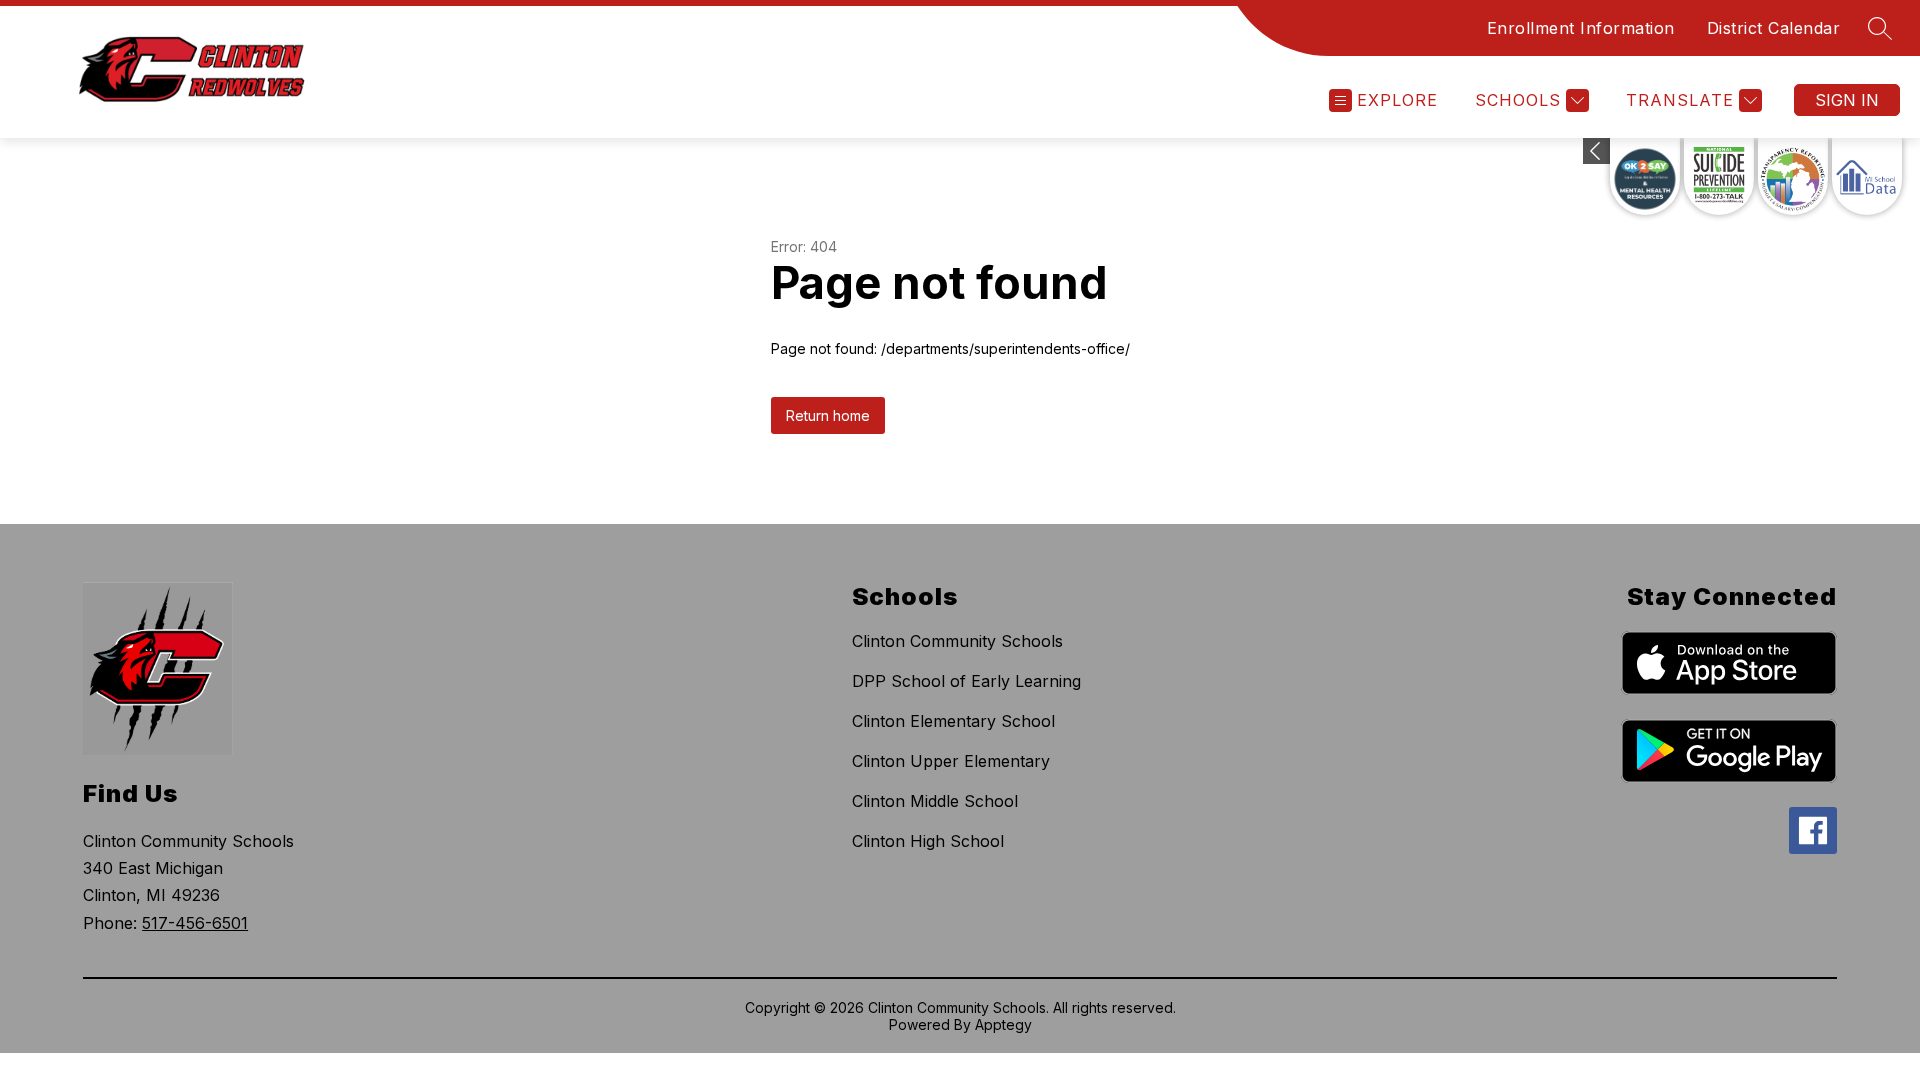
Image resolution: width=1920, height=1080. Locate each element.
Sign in (1847, 100)
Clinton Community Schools (957, 641)
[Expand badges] (1596, 151)
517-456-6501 (195, 923)
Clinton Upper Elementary (951, 761)
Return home (828, 415)
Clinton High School (928, 841)
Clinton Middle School (935, 801)
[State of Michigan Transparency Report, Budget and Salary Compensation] (1793, 176)
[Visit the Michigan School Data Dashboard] (1867, 176)
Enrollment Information (1581, 28)
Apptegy (1003, 1024)
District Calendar (1774, 28)
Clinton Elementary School (953, 721)
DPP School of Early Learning (966, 681)
